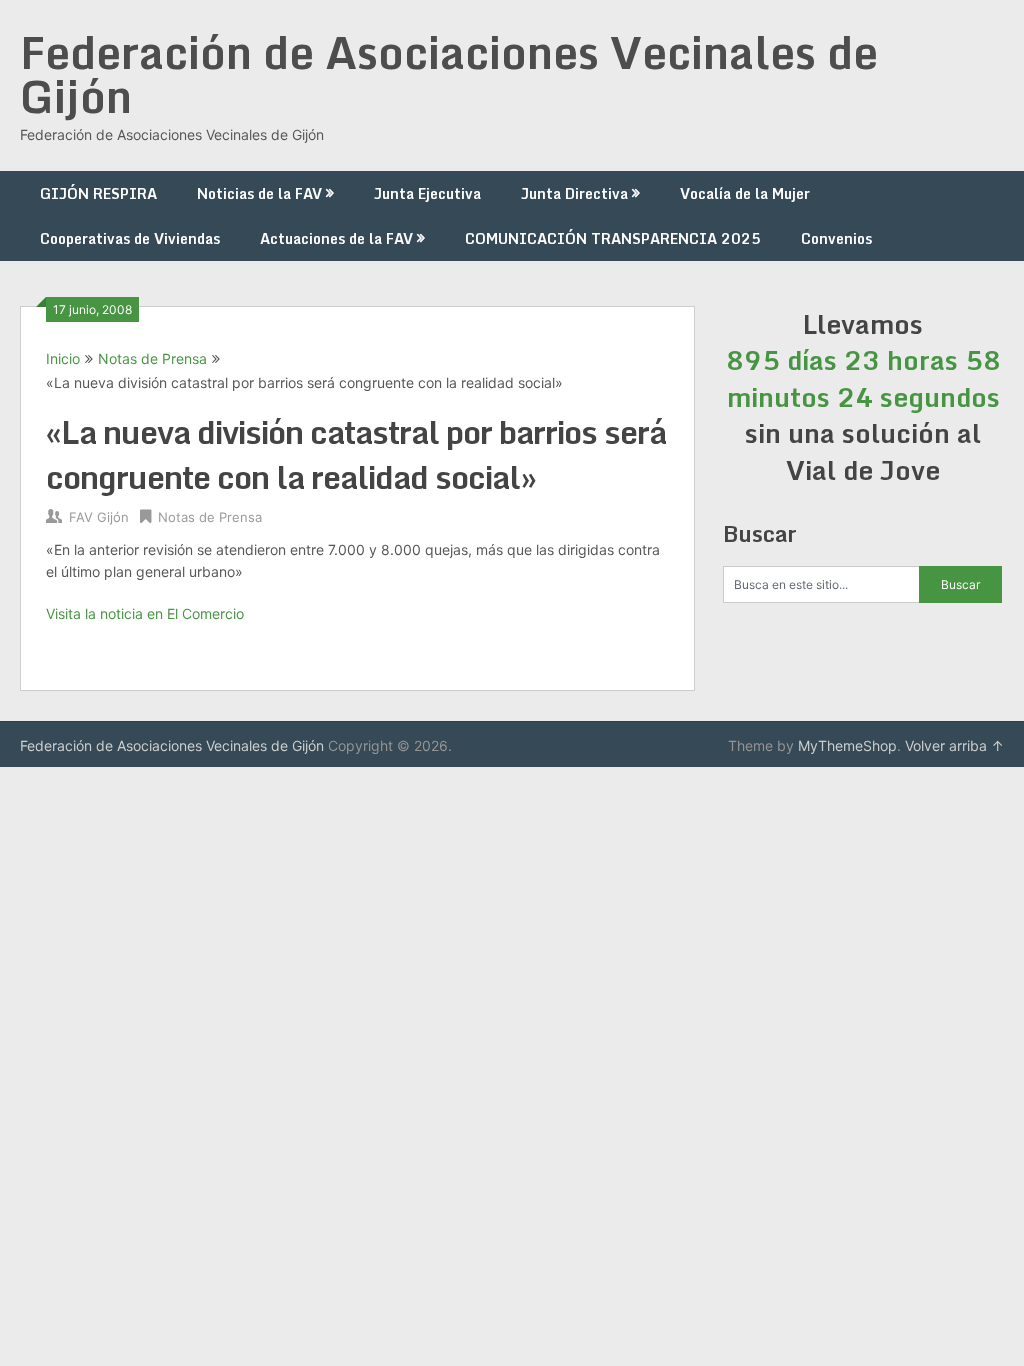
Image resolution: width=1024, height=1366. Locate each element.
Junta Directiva (574, 193)
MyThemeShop (847, 745)
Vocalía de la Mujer (745, 193)
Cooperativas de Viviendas (130, 238)
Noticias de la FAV (259, 193)
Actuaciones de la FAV (336, 238)
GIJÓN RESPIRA (98, 193)
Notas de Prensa (152, 358)
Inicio (63, 358)
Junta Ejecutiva (427, 193)
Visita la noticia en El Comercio (145, 613)
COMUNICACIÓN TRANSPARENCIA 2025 (613, 238)
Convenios (836, 238)
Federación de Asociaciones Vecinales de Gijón (449, 74)
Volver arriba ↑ (954, 745)
